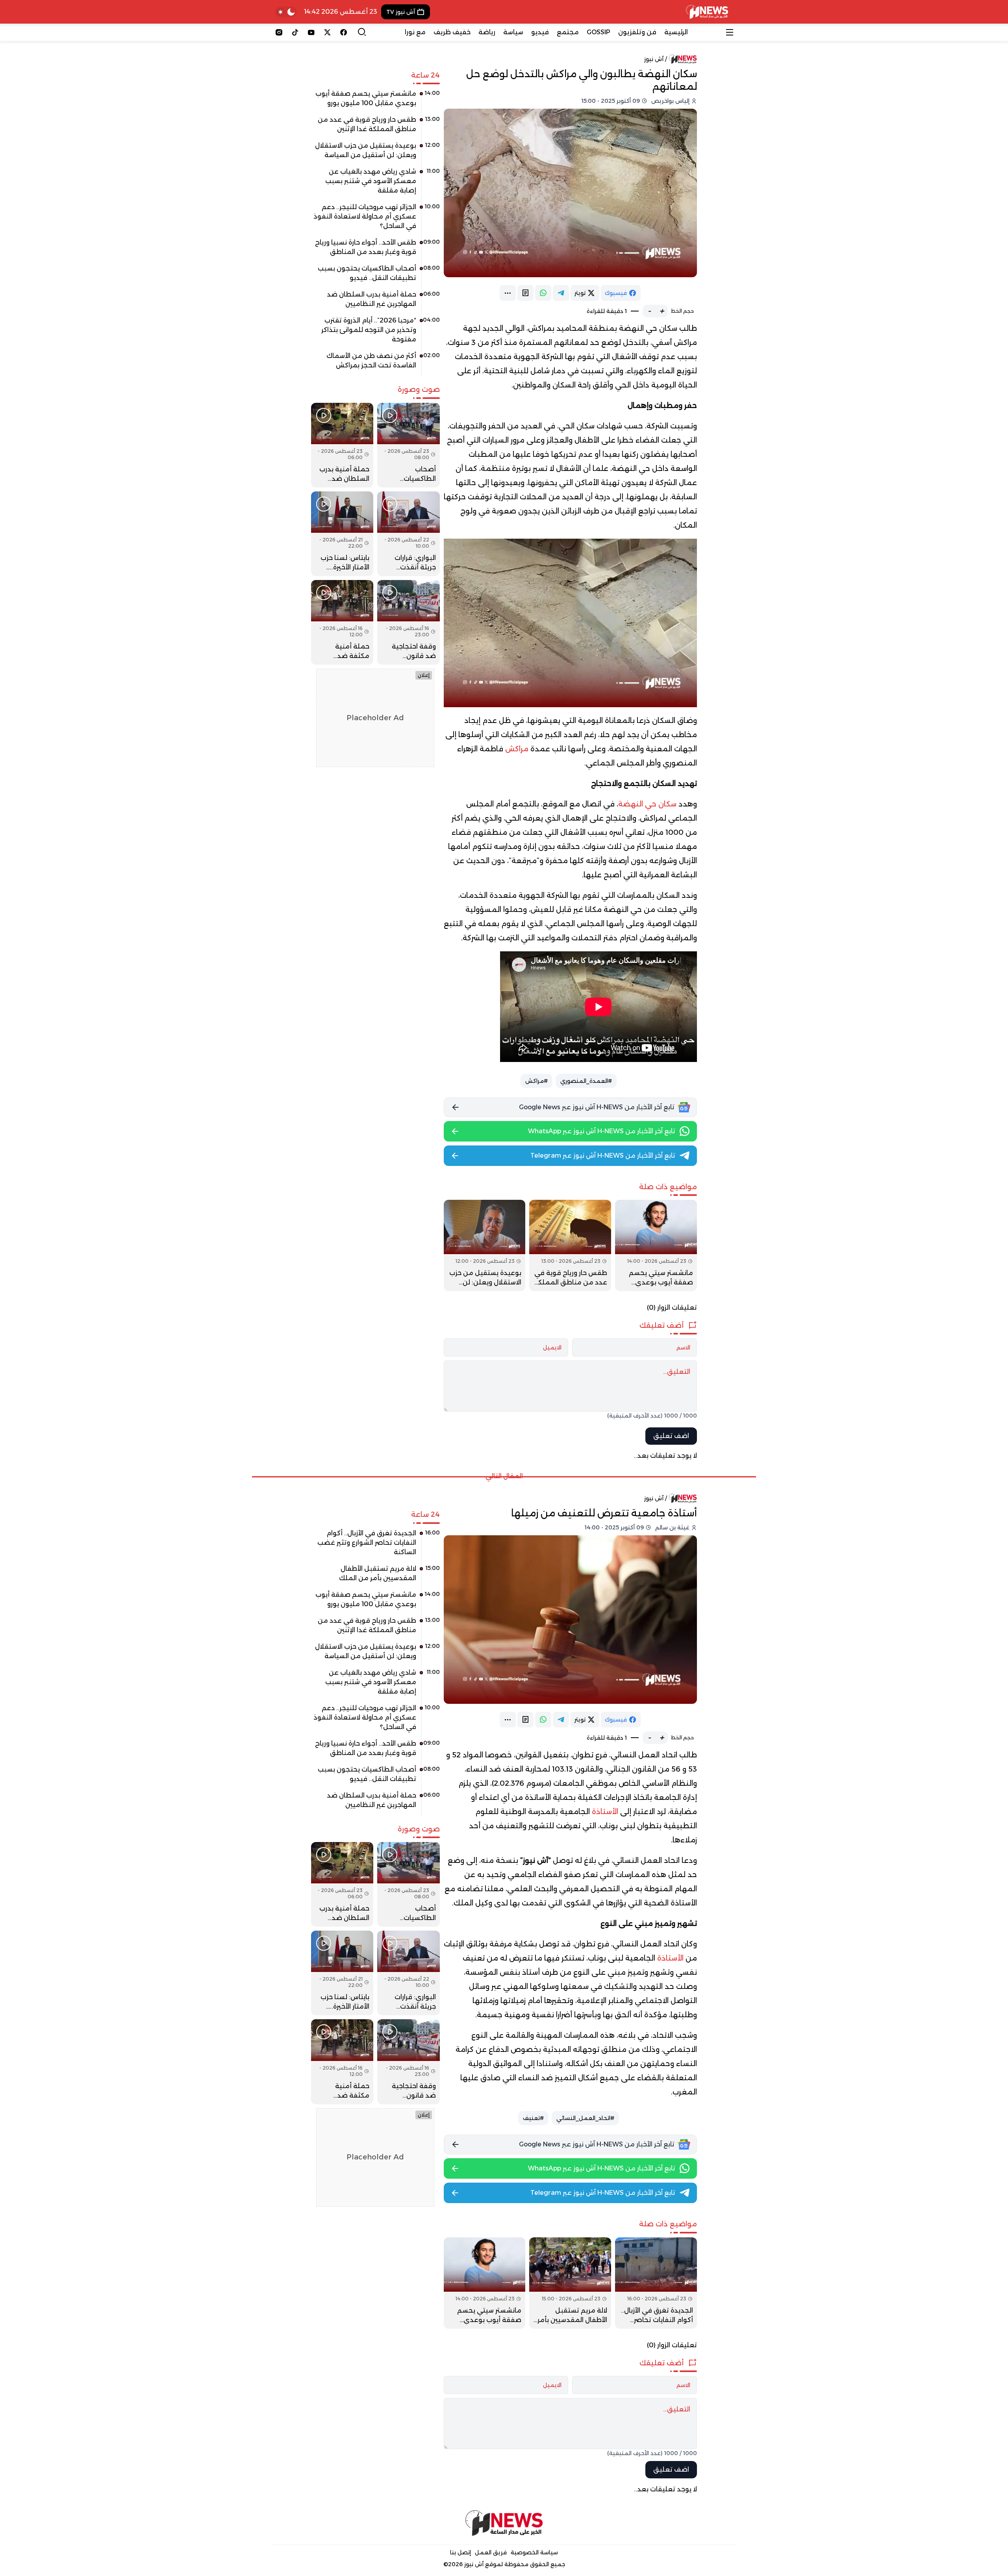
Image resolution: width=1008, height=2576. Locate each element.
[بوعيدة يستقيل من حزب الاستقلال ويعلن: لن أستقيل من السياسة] (485, 1245)
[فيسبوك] (344, 32)
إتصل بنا (460, 2552)
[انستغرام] (279, 32)
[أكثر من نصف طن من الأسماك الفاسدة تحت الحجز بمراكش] (375, 363)
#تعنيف (533, 2118)
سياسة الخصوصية (534, 2552)
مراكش (517, 749)
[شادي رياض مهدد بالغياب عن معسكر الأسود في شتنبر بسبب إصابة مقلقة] (375, 184)
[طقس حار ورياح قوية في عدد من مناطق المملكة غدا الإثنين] (570, 1245)
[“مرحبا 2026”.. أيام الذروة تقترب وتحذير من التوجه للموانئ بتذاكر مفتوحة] (375, 333)
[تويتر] (327, 32)
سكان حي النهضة (647, 804)
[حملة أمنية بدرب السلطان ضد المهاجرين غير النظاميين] (375, 302)
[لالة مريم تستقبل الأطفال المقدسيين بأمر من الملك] (570, 2283)
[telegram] (561, 293)
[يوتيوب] (311, 32)
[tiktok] (295, 32)
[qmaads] (504, 2523)
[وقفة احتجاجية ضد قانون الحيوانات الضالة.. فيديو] (408, 622)
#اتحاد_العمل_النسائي (585, 2118)
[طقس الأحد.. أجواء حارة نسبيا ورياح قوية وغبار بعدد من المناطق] (375, 250)
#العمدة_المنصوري (586, 1081)
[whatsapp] (543, 293)
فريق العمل (491, 2552)
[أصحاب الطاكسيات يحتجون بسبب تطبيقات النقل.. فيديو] (375, 276)
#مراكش (536, 1081)
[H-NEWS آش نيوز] (707, 12)
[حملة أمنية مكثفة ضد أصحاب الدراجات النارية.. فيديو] (342, 622)
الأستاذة (606, 1812)
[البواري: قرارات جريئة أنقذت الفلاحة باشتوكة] (408, 534)
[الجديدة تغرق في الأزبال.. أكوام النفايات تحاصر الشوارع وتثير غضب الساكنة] (656, 2283)
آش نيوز (654, 59)
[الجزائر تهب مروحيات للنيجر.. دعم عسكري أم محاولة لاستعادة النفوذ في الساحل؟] (375, 219)
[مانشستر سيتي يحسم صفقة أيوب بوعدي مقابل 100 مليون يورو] (656, 1245)
